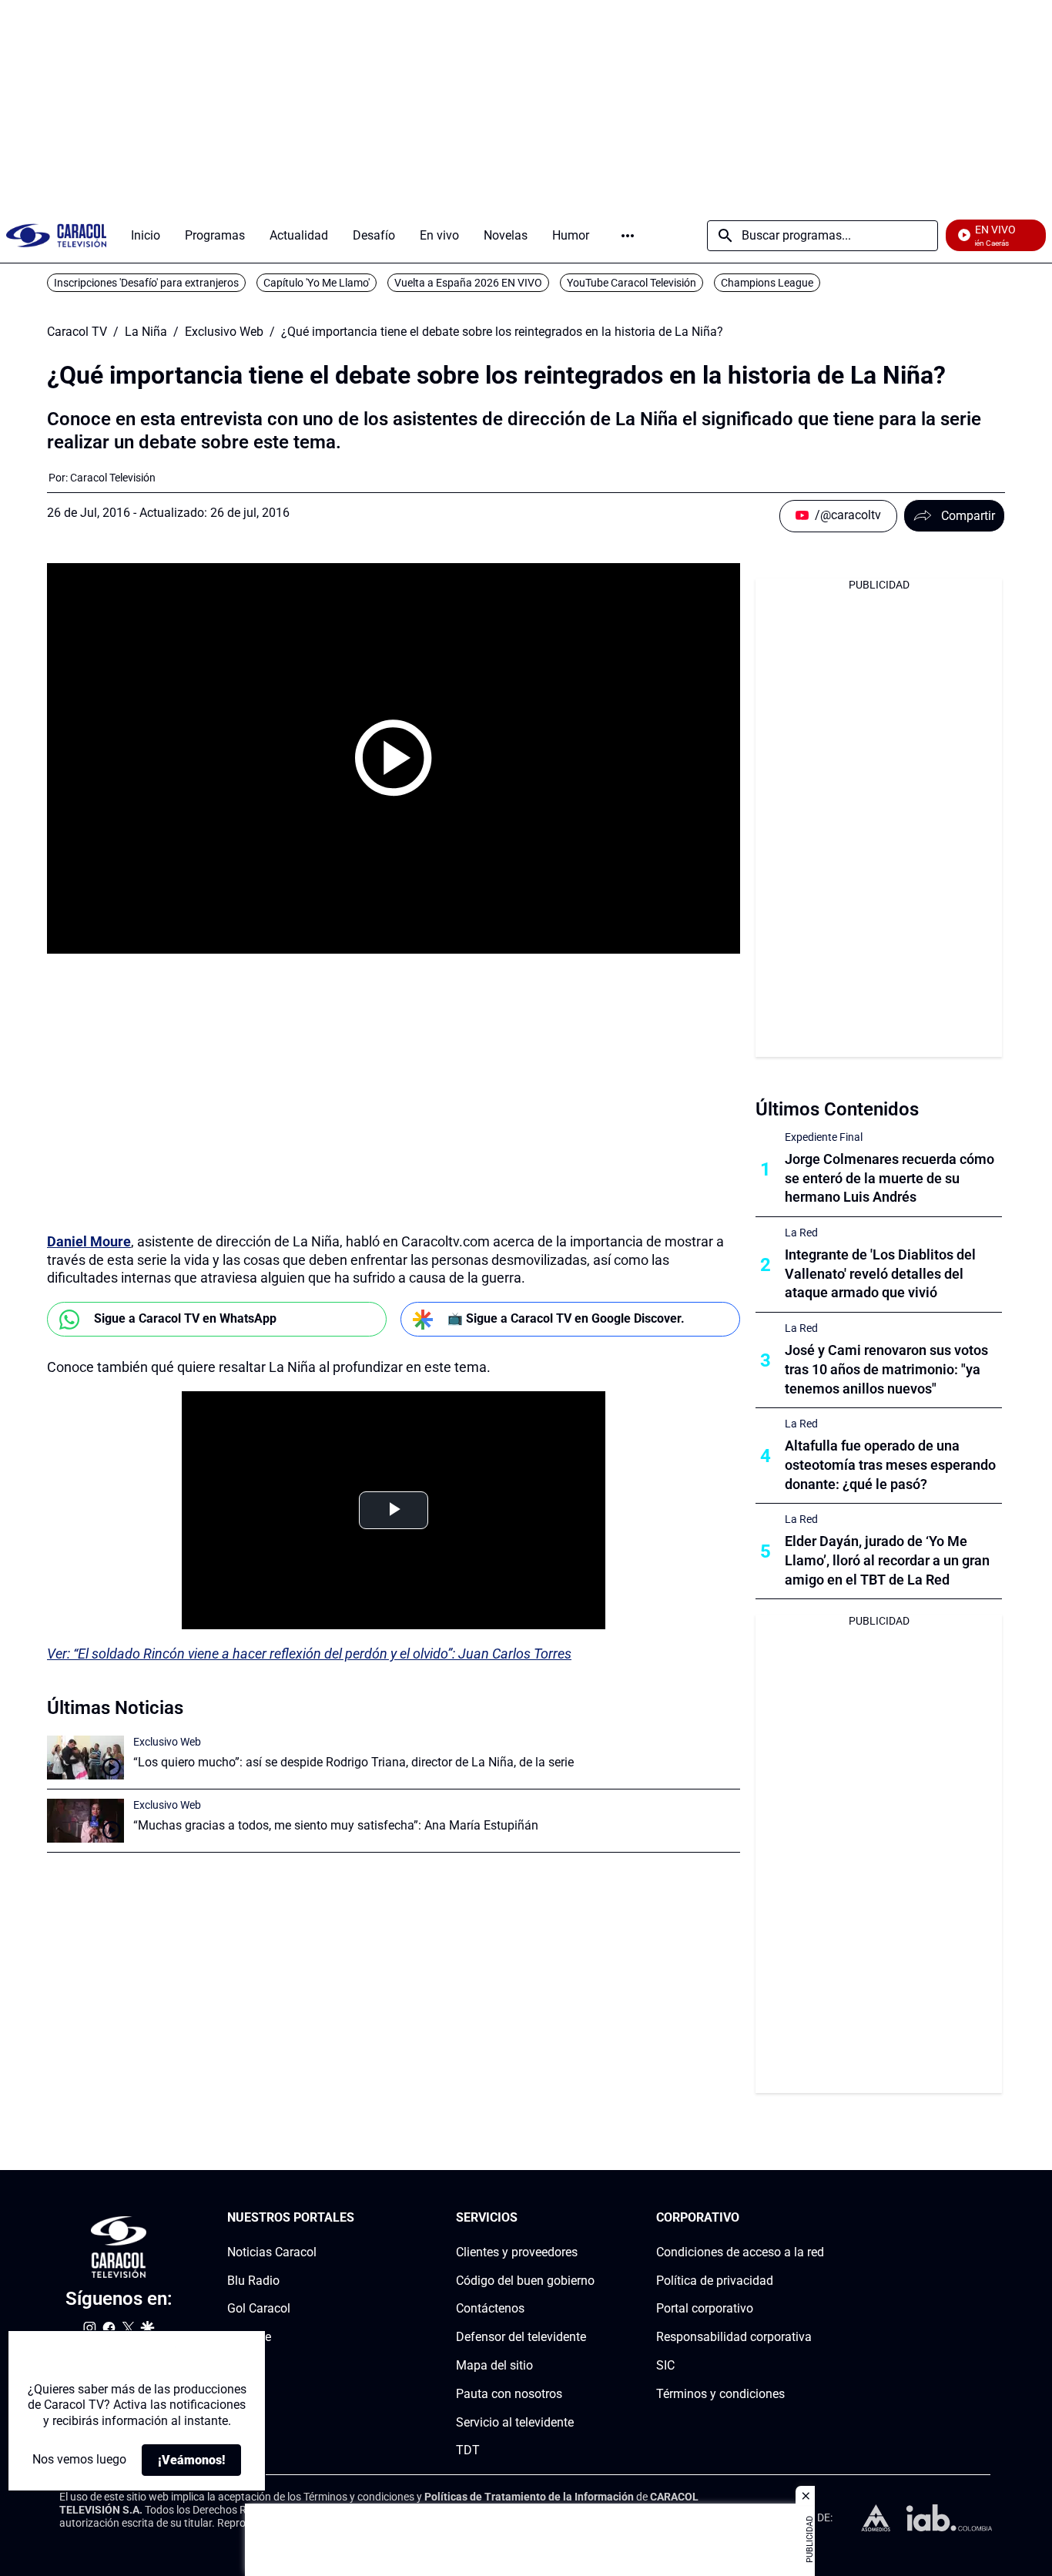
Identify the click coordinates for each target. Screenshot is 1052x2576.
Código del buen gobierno (525, 2281)
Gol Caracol (259, 2309)
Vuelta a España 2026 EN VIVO (468, 283)
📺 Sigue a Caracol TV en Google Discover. (566, 1318)
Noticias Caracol (272, 2252)
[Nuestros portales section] (359, 2218)
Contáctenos (490, 2309)
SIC (665, 2365)
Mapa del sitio (494, 2365)
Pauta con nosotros (509, 2394)
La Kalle (249, 2337)
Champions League (767, 283)
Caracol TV (77, 332)
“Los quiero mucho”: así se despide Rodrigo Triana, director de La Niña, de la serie (353, 1762)
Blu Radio (253, 2281)
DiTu (240, 2365)
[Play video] (394, 758)
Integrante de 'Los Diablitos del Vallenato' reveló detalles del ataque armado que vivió (880, 1274)
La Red (801, 1233)
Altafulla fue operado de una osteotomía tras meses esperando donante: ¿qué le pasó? (890, 1465)
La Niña (146, 332)
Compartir (968, 516)
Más (628, 236)
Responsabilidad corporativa (734, 2337)
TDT (468, 2451)
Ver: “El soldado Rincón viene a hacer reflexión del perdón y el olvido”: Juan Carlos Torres (309, 1654)
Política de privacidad (715, 2281)
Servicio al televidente (515, 2422)
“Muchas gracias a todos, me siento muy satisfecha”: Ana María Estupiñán (336, 1825)
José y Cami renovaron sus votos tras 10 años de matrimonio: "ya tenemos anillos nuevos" (886, 1369)
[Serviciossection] (590, 2218)
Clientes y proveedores (517, 2252)
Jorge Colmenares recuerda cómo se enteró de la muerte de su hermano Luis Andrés (890, 1178)
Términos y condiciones (720, 2394)
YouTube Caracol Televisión (632, 283)
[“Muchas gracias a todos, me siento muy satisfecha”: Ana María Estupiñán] (85, 1821)
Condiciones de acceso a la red (740, 2252)
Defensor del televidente (521, 2337)
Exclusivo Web (224, 332)
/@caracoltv (848, 515)
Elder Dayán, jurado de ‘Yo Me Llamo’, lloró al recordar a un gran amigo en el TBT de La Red (887, 1560)
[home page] (56, 235)
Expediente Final (824, 1137)
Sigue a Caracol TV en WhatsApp (185, 1318)
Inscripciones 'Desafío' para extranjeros (146, 283)
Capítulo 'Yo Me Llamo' (317, 283)
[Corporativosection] (819, 2218)
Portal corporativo (705, 2309)
